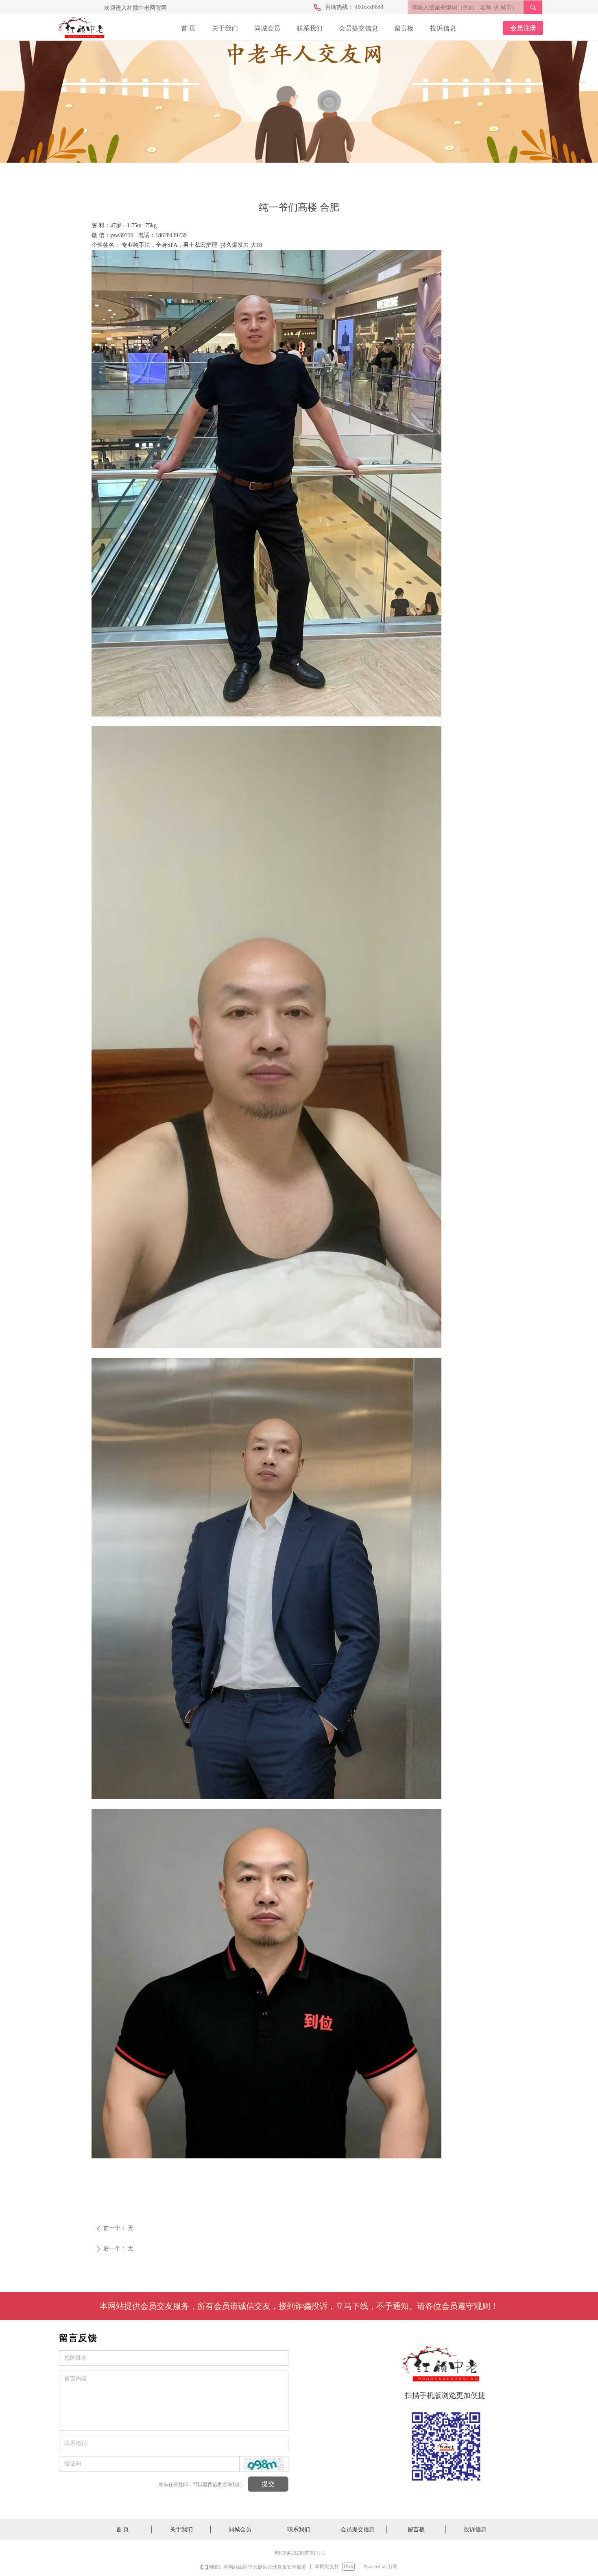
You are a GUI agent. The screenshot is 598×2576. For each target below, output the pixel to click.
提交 (268, 2484)
